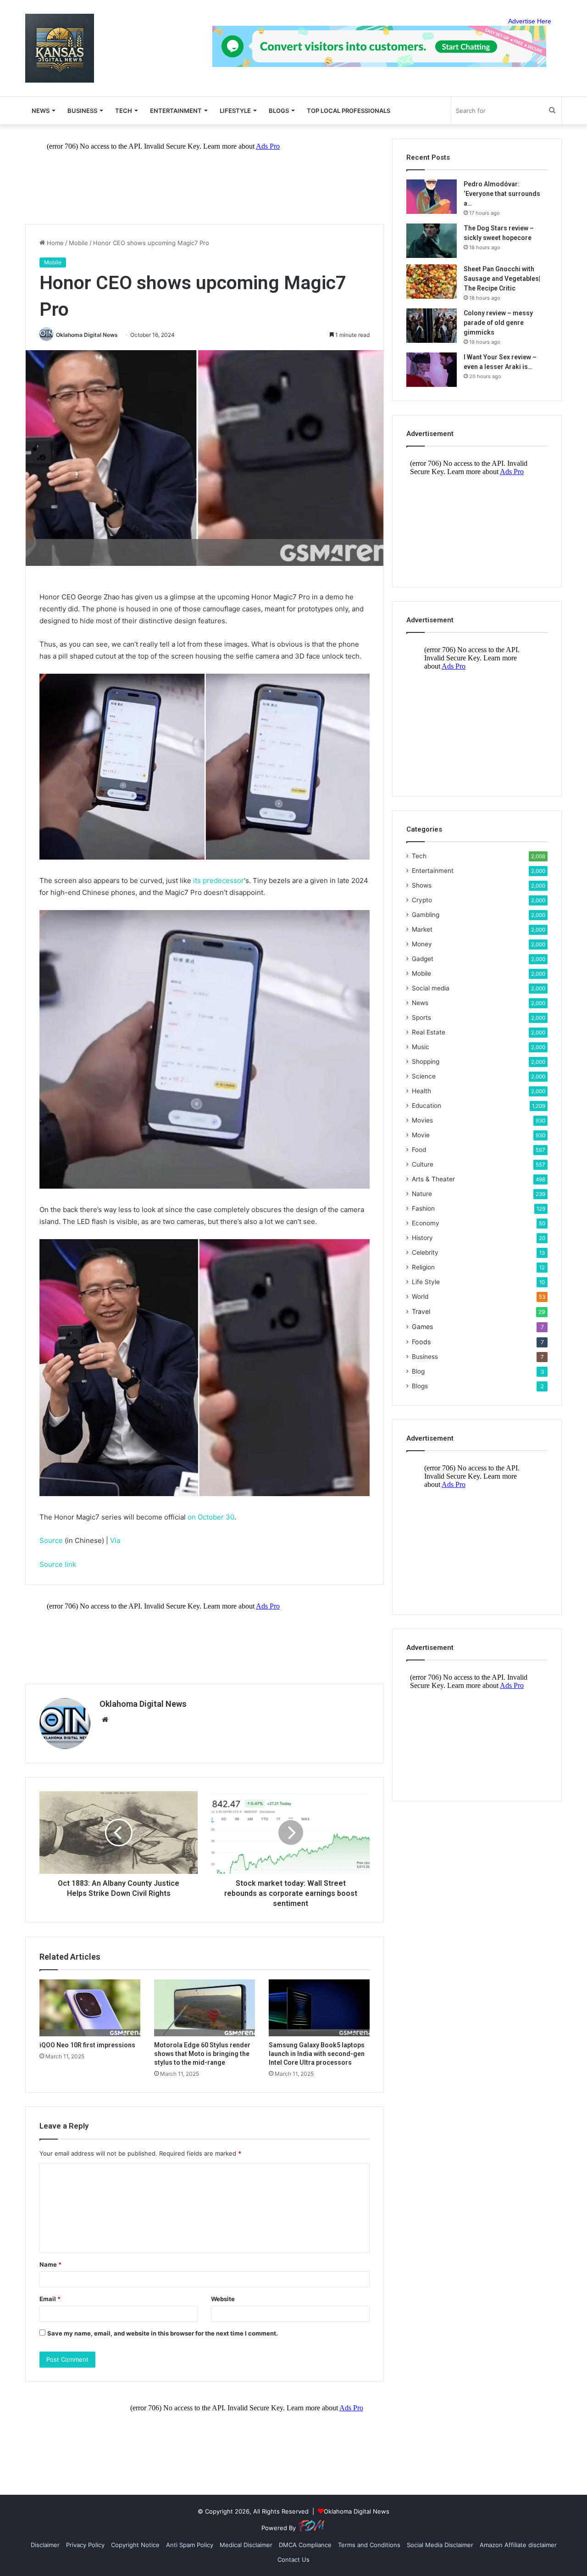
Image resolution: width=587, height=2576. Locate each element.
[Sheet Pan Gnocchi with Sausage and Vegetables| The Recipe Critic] (432, 282)
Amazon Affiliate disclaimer (518, 2545)
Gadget (423, 959)
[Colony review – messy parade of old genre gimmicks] (432, 326)
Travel (421, 1311)
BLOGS (279, 111)
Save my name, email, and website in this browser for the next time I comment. (163, 2333)
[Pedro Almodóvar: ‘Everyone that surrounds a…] (432, 197)
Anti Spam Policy (190, 2545)
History (422, 1238)
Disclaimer (45, 2545)
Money (422, 944)
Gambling (426, 915)
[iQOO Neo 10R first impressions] (90, 2008)
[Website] (105, 1720)
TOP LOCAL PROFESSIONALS (349, 111)
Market (422, 929)
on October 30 (211, 1517)
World (420, 1296)
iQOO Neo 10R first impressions (87, 2045)
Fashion (423, 1208)
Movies (422, 1120)
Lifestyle (235, 111)
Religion (423, 1267)
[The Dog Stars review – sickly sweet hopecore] (432, 241)
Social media (431, 988)
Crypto (422, 900)
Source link (58, 1564)
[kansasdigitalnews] (60, 48)
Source (51, 1540)
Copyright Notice (135, 2545)
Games (422, 1327)
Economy (426, 1223)
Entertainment (176, 111)
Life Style (426, 1282)
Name (50, 2264)
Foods (421, 1342)
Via (115, 1540)
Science (424, 1076)
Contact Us (293, 2559)
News (420, 1003)
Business (82, 111)
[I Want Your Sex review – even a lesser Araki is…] (432, 370)
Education (426, 1106)
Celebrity (425, 1252)
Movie (421, 1135)
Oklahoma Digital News (87, 335)
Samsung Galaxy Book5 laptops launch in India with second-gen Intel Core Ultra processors (317, 2054)
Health (421, 1091)
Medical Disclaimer (246, 2545)
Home (54, 243)
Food (419, 1150)
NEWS (41, 111)
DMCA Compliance (305, 2545)
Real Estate (429, 1032)
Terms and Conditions (369, 2545)
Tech (124, 111)
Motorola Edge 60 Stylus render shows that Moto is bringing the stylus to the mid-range (202, 2054)
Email (50, 2299)
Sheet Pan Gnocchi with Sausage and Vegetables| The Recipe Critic (502, 279)
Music (421, 1047)
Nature (422, 1194)
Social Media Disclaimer (440, 2545)
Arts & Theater (433, 1179)
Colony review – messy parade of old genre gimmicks (498, 323)
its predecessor (219, 880)
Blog (418, 1371)
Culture (423, 1164)
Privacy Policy (85, 2545)
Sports (421, 1017)
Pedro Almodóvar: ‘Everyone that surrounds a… (502, 194)
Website (223, 2299)
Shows (422, 885)
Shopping (426, 1062)
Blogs (420, 1386)
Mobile (78, 243)
